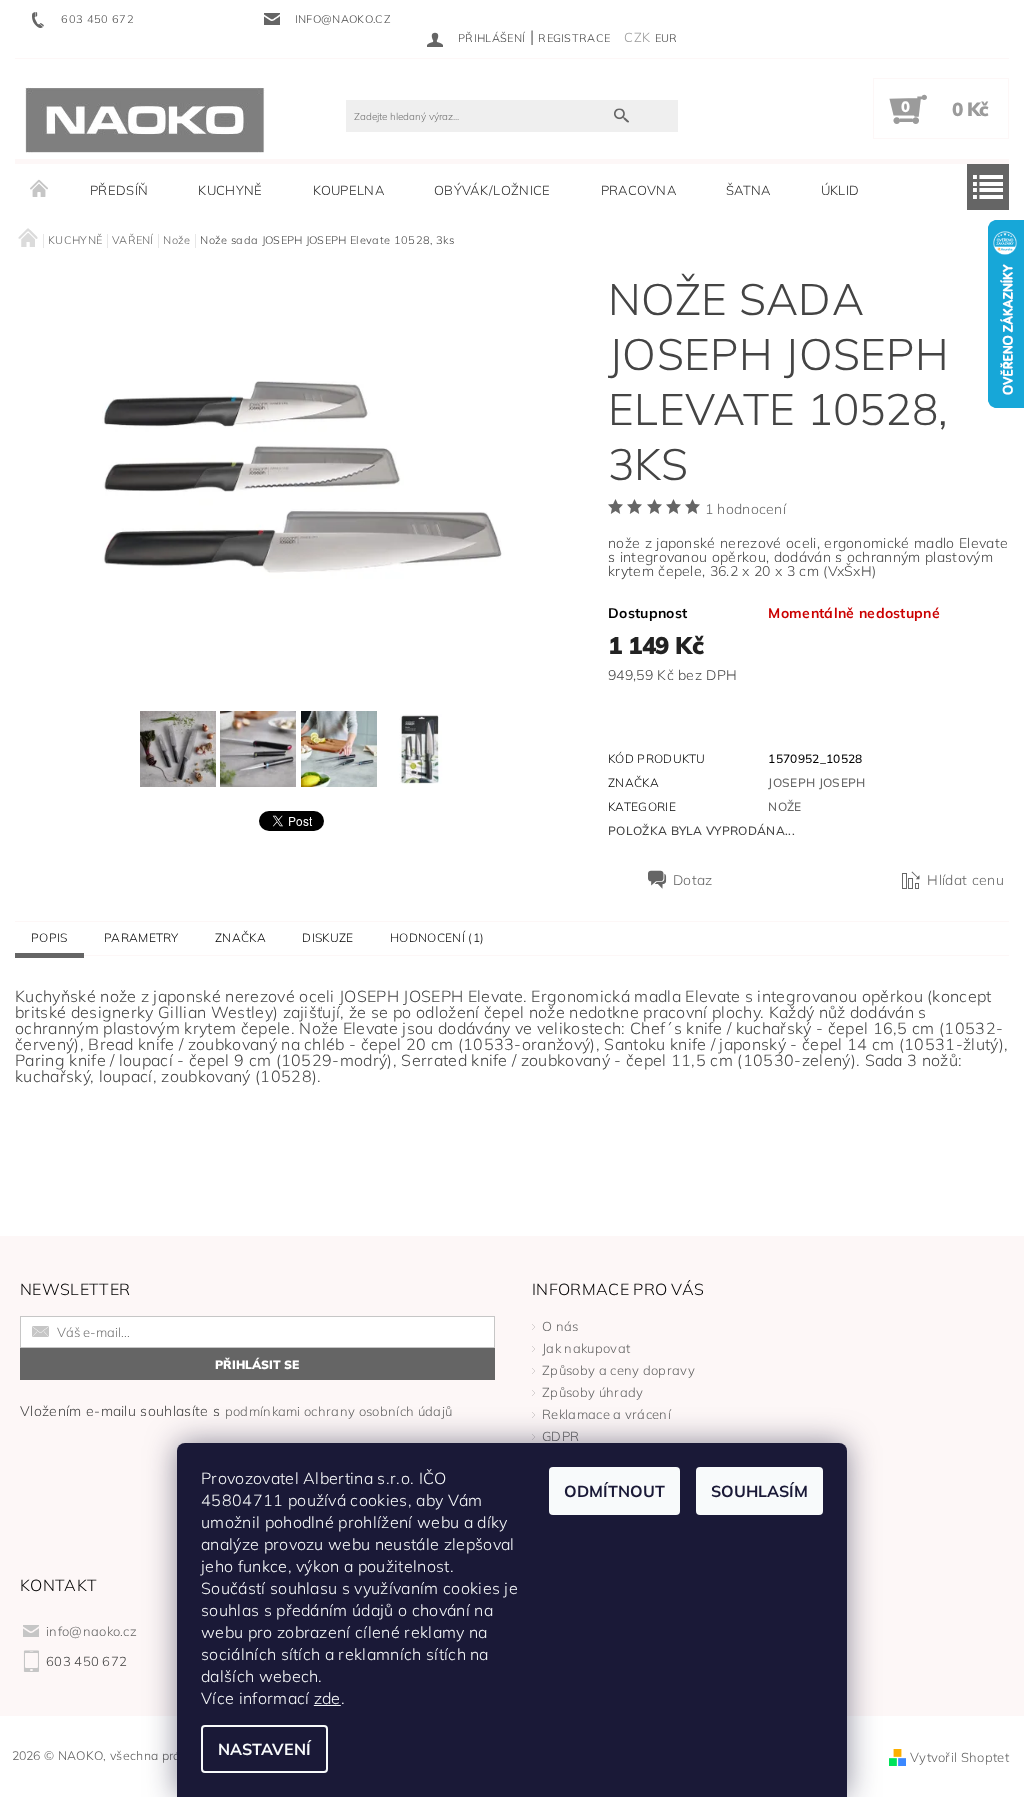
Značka (240, 937)
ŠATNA (748, 190)
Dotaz (693, 880)
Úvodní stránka (40, 190)
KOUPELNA (349, 190)
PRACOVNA (639, 190)
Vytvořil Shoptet (959, 1757)
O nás (560, 1326)
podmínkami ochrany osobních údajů (339, 1411)
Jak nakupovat (586, 1348)
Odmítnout (614, 1491)
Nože (784, 806)
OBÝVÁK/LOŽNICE (492, 190)
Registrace (574, 38)
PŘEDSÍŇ (119, 190)
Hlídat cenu (965, 880)
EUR (666, 38)
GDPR (560, 1436)
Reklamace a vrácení (606, 1414)
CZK (637, 37)
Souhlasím (759, 1491)
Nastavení (264, 1749)
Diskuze (327, 937)
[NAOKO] (145, 119)
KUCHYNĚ (230, 190)
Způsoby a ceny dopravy (618, 1370)
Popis (49, 937)
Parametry (141, 937)
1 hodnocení (746, 509)
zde (327, 1698)
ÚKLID (840, 190)
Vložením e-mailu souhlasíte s (236, 1411)
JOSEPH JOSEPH (816, 782)
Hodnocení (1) (437, 937)
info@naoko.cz (91, 1631)
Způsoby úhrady (592, 1392)
